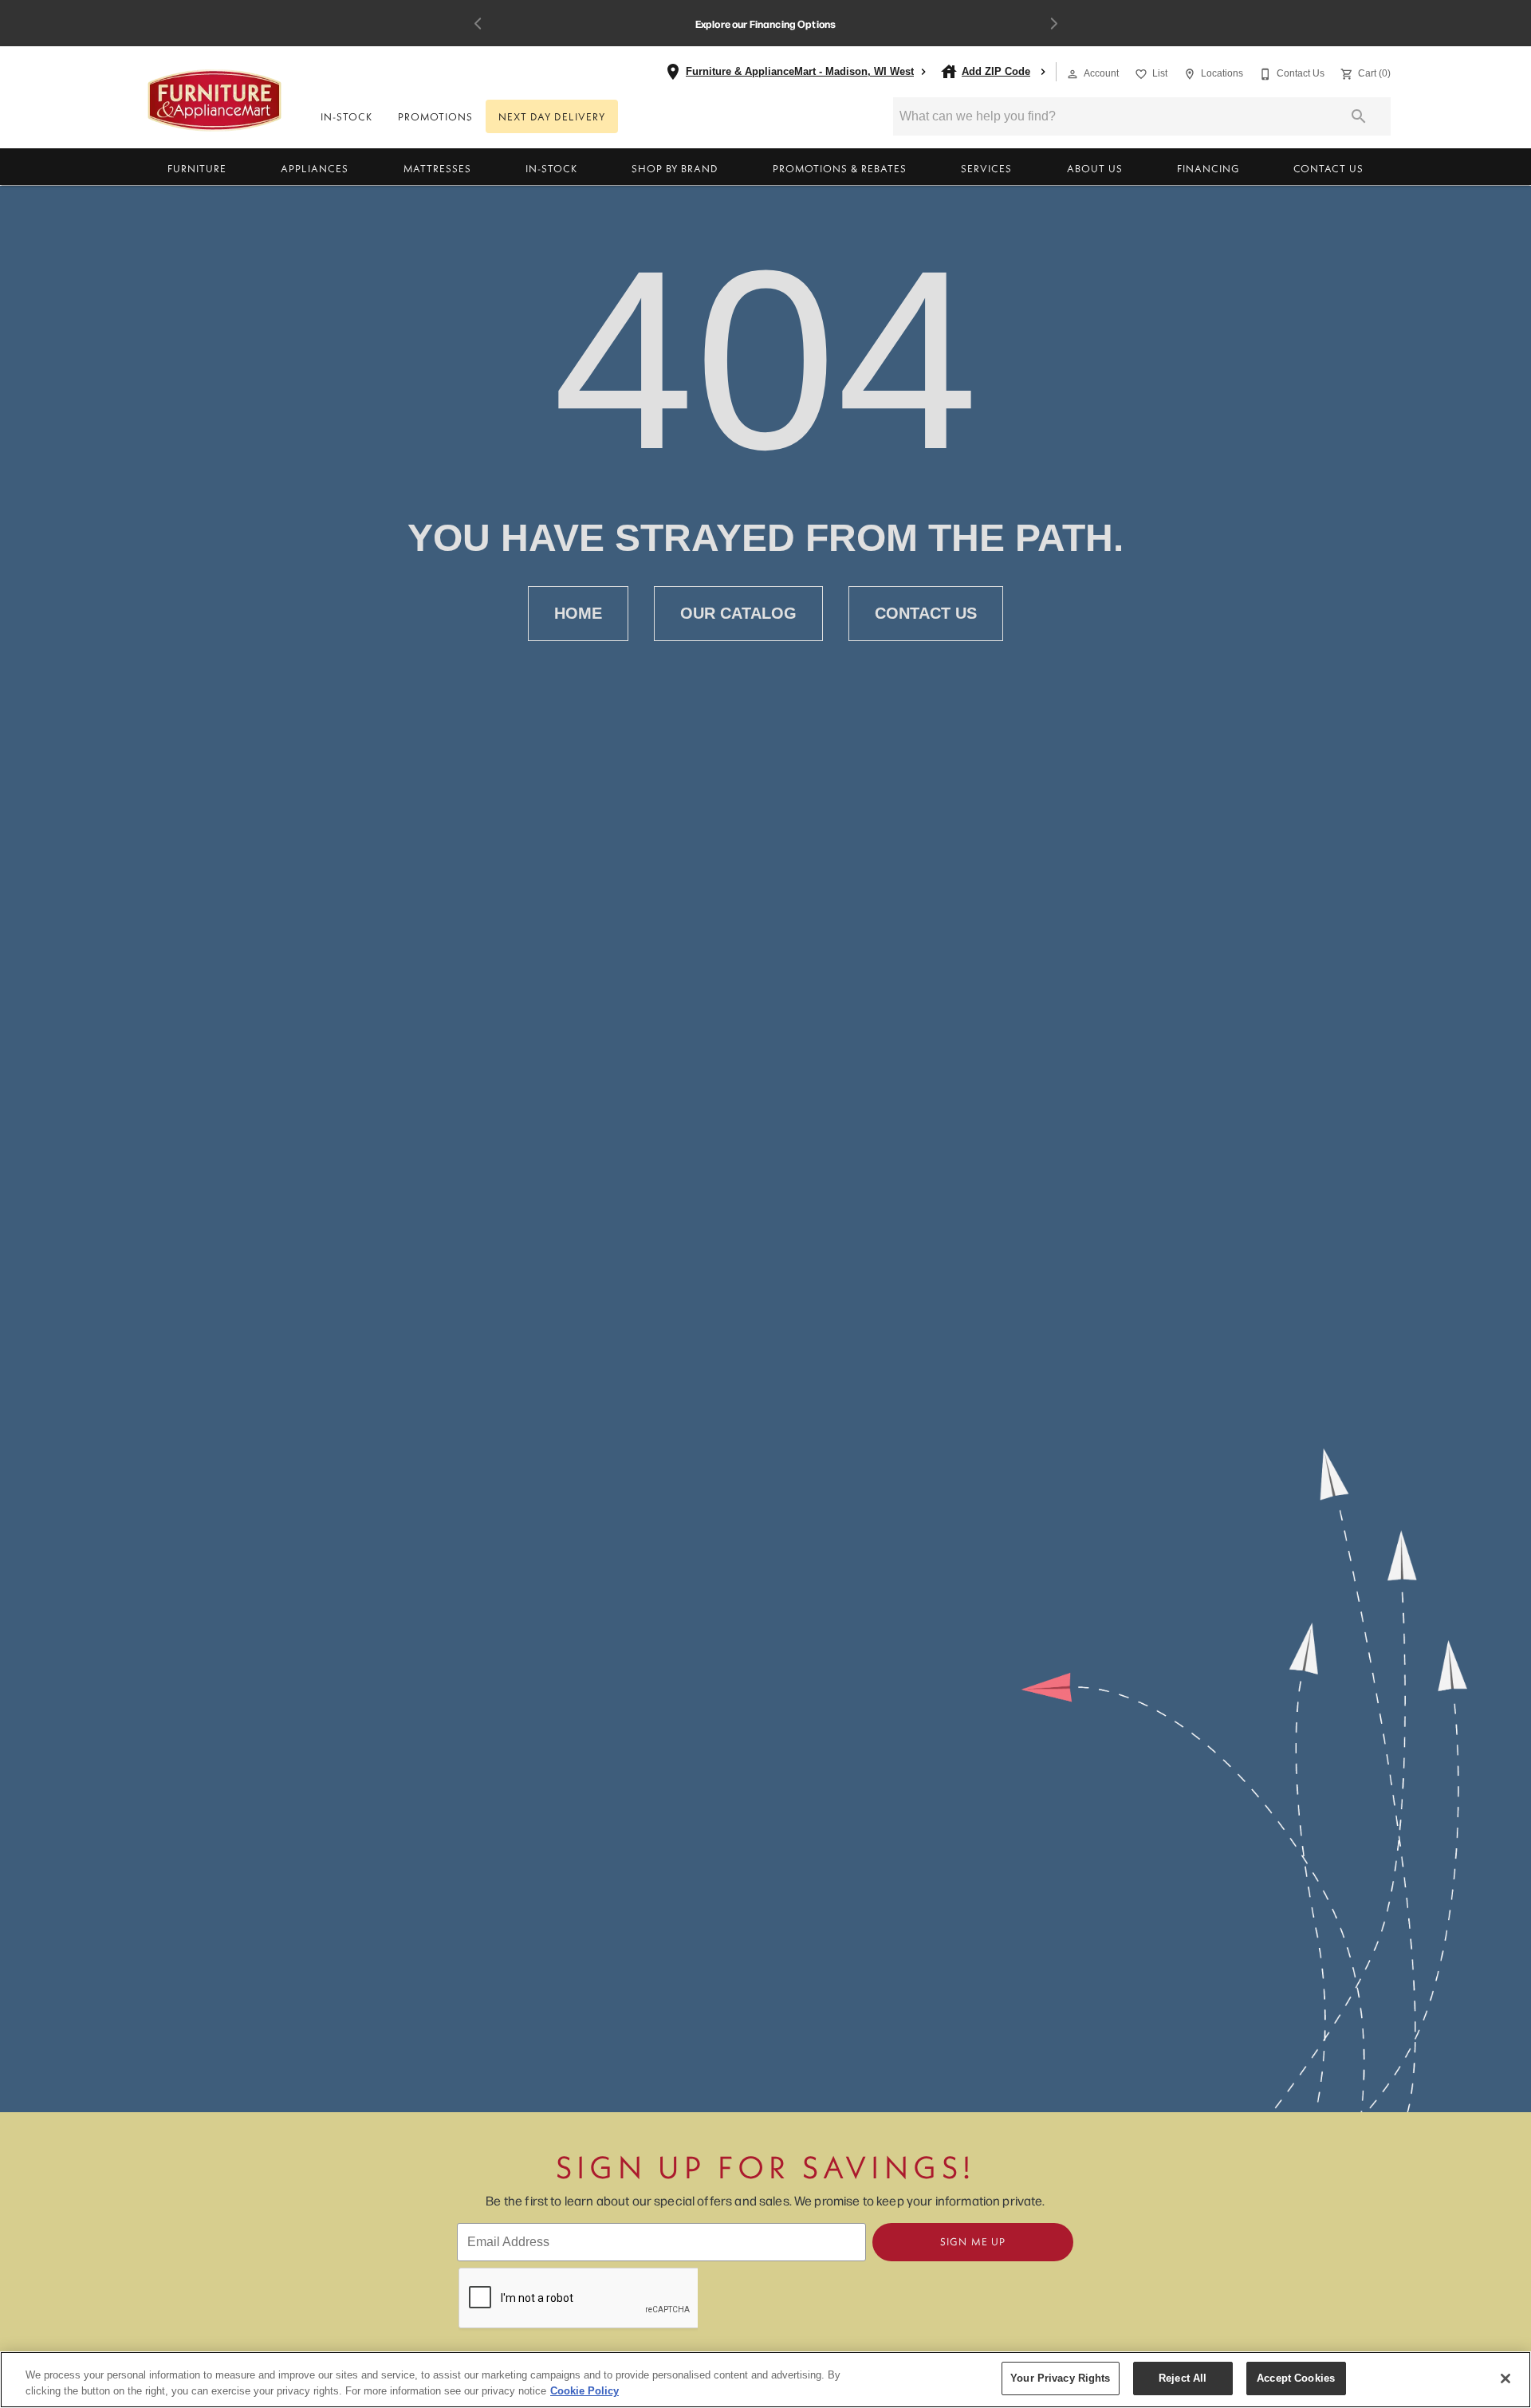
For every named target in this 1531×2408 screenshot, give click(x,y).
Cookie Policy (584, 2391)
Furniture (197, 168)
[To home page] (215, 100)
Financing (1208, 168)
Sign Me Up (973, 2241)
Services (986, 168)
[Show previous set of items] (478, 24)
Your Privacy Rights (1060, 2378)
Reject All (1183, 2378)
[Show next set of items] (1053, 24)
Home (578, 613)
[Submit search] (1359, 116)
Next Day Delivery (552, 116)
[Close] (1505, 2378)
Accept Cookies (1296, 2378)
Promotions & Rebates (840, 168)
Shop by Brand (675, 168)
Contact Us (1328, 168)
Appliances (315, 168)
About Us (1095, 168)
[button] (1072, 74)
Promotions (435, 116)
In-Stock (346, 116)
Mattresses (437, 168)
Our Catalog (738, 613)
